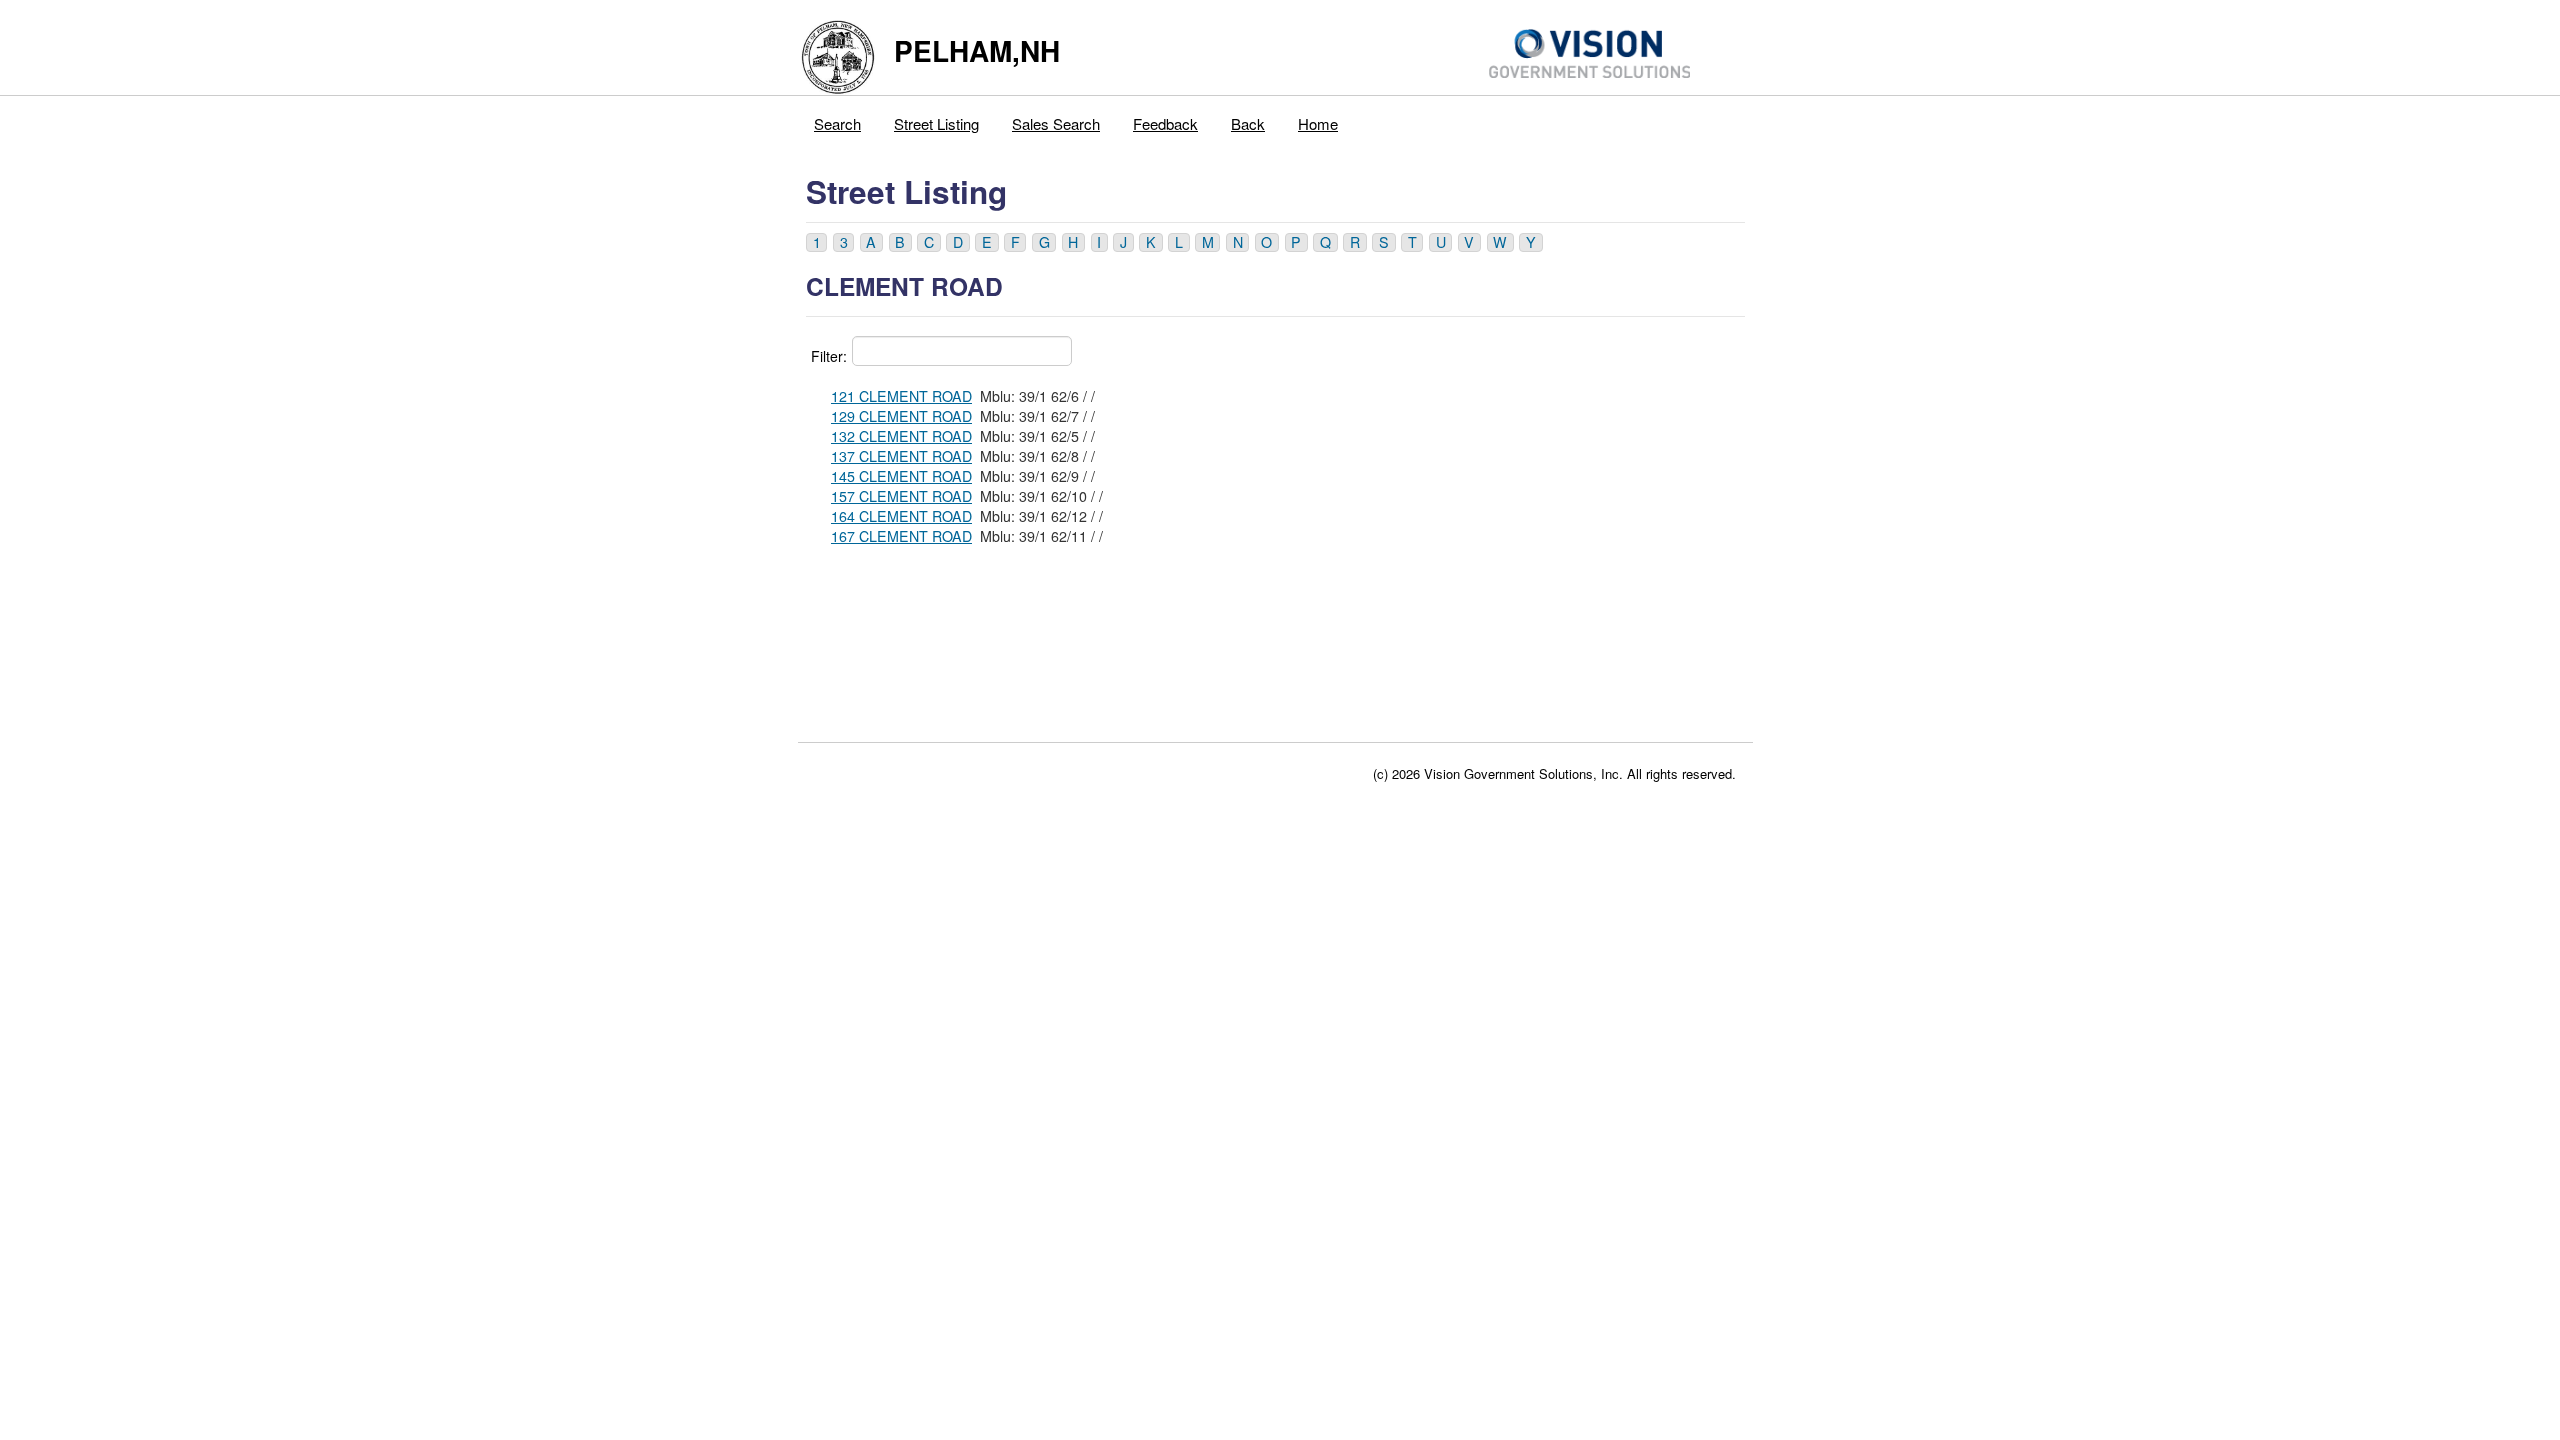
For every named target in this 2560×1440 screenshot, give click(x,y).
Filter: (829, 356)
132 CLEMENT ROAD (901, 436)
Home (1318, 123)
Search (837, 123)
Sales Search (1056, 123)
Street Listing (936, 123)
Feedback (1165, 123)
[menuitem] (838, 119)
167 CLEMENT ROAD (901, 536)
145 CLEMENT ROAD (901, 476)
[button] (816, 242)
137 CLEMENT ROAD (901, 456)
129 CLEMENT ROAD (901, 416)
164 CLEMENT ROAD (901, 516)
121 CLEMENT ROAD (901, 396)
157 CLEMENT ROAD (901, 496)
